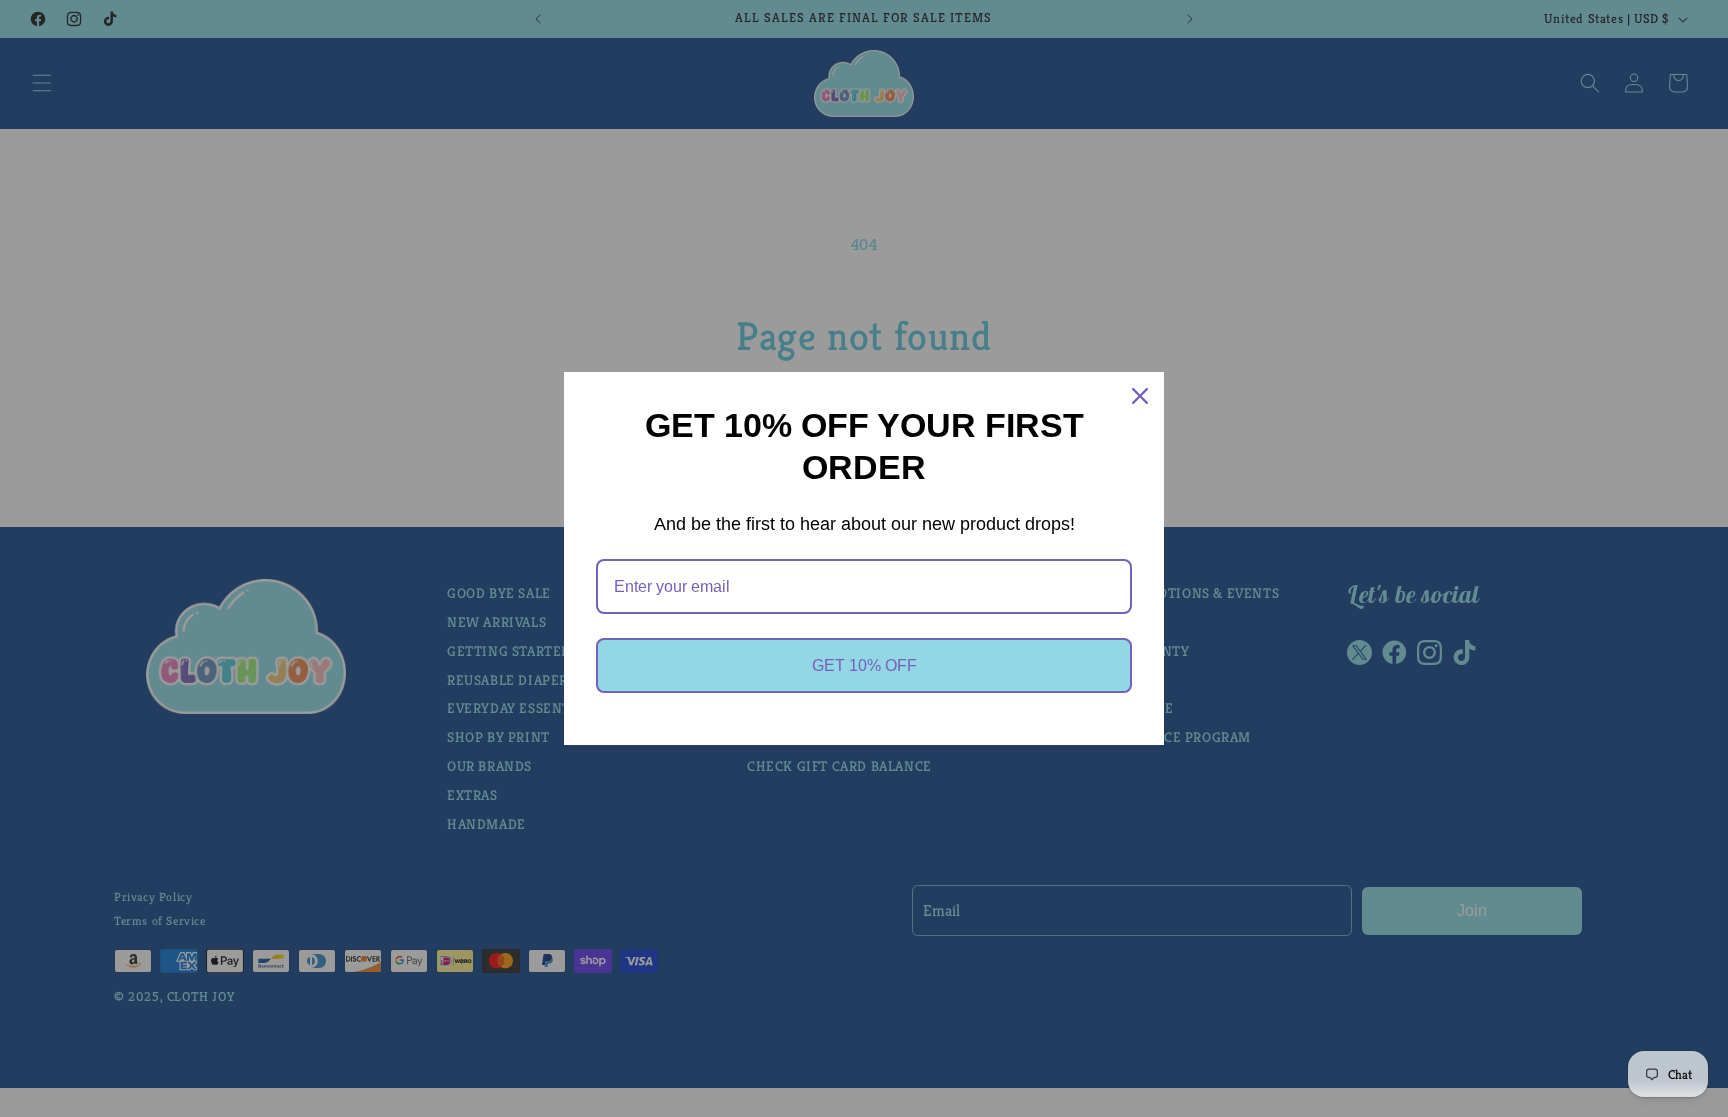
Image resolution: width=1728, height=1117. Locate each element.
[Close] (1140, 396)
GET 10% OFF (864, 665)
